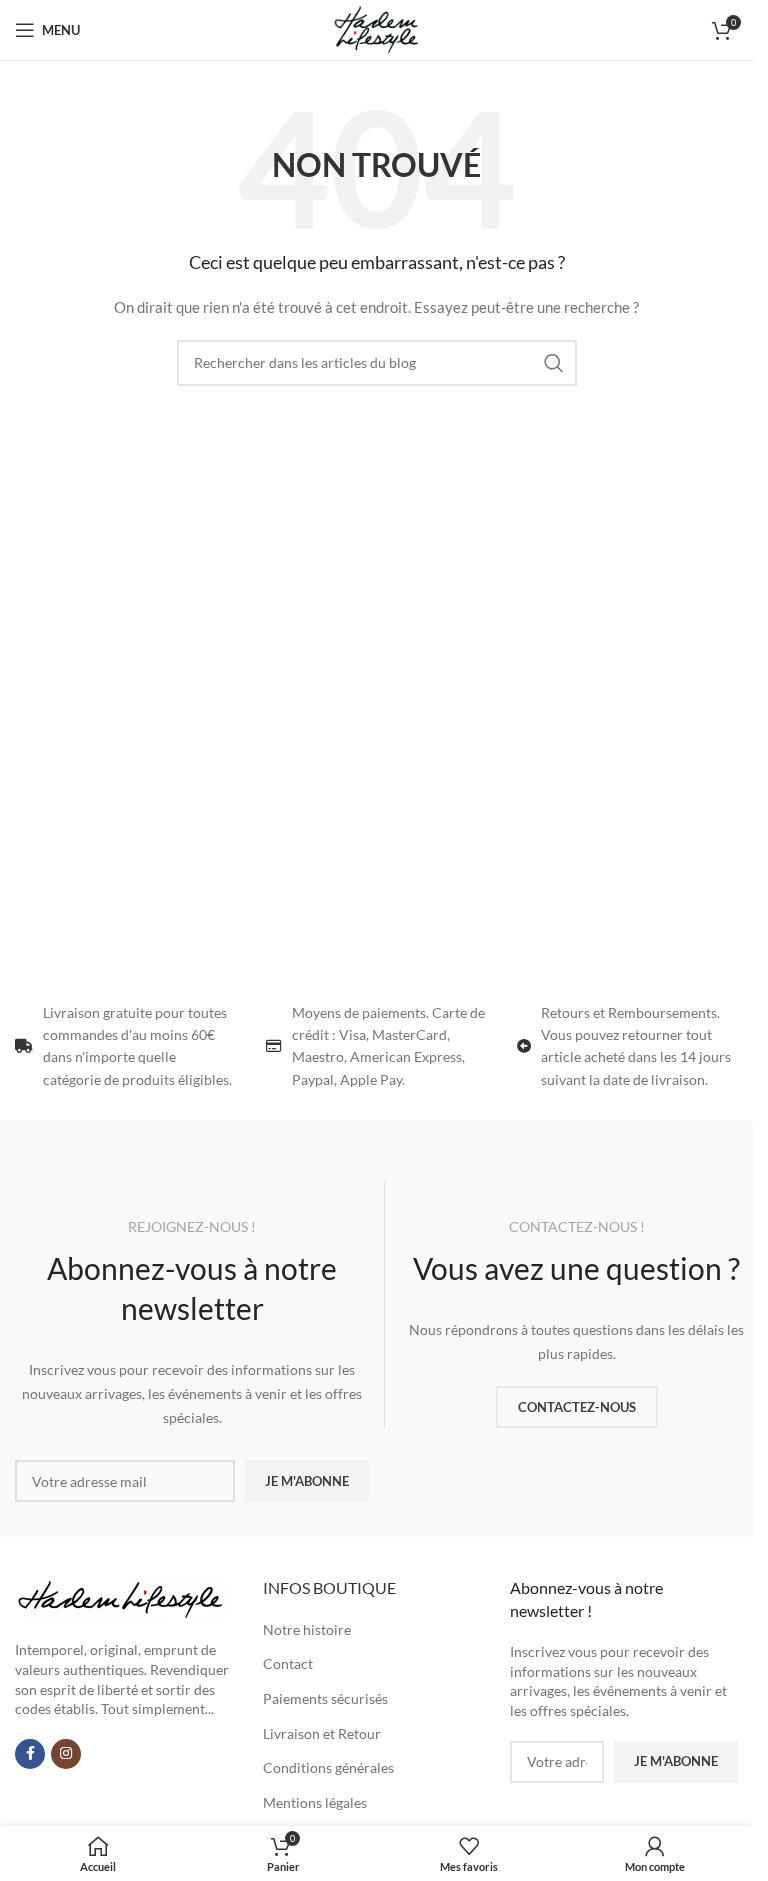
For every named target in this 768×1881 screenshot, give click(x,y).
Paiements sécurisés (325, 1698)
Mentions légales (315, 1802)
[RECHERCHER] (554, 363)
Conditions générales (328, 1767)
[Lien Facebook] (30, 1754)
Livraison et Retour (322, 1733)
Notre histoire (307, 1629)
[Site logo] (376, 28)
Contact (288, 1663)
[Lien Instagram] (66, 1754)
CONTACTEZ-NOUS (577, 1407)
